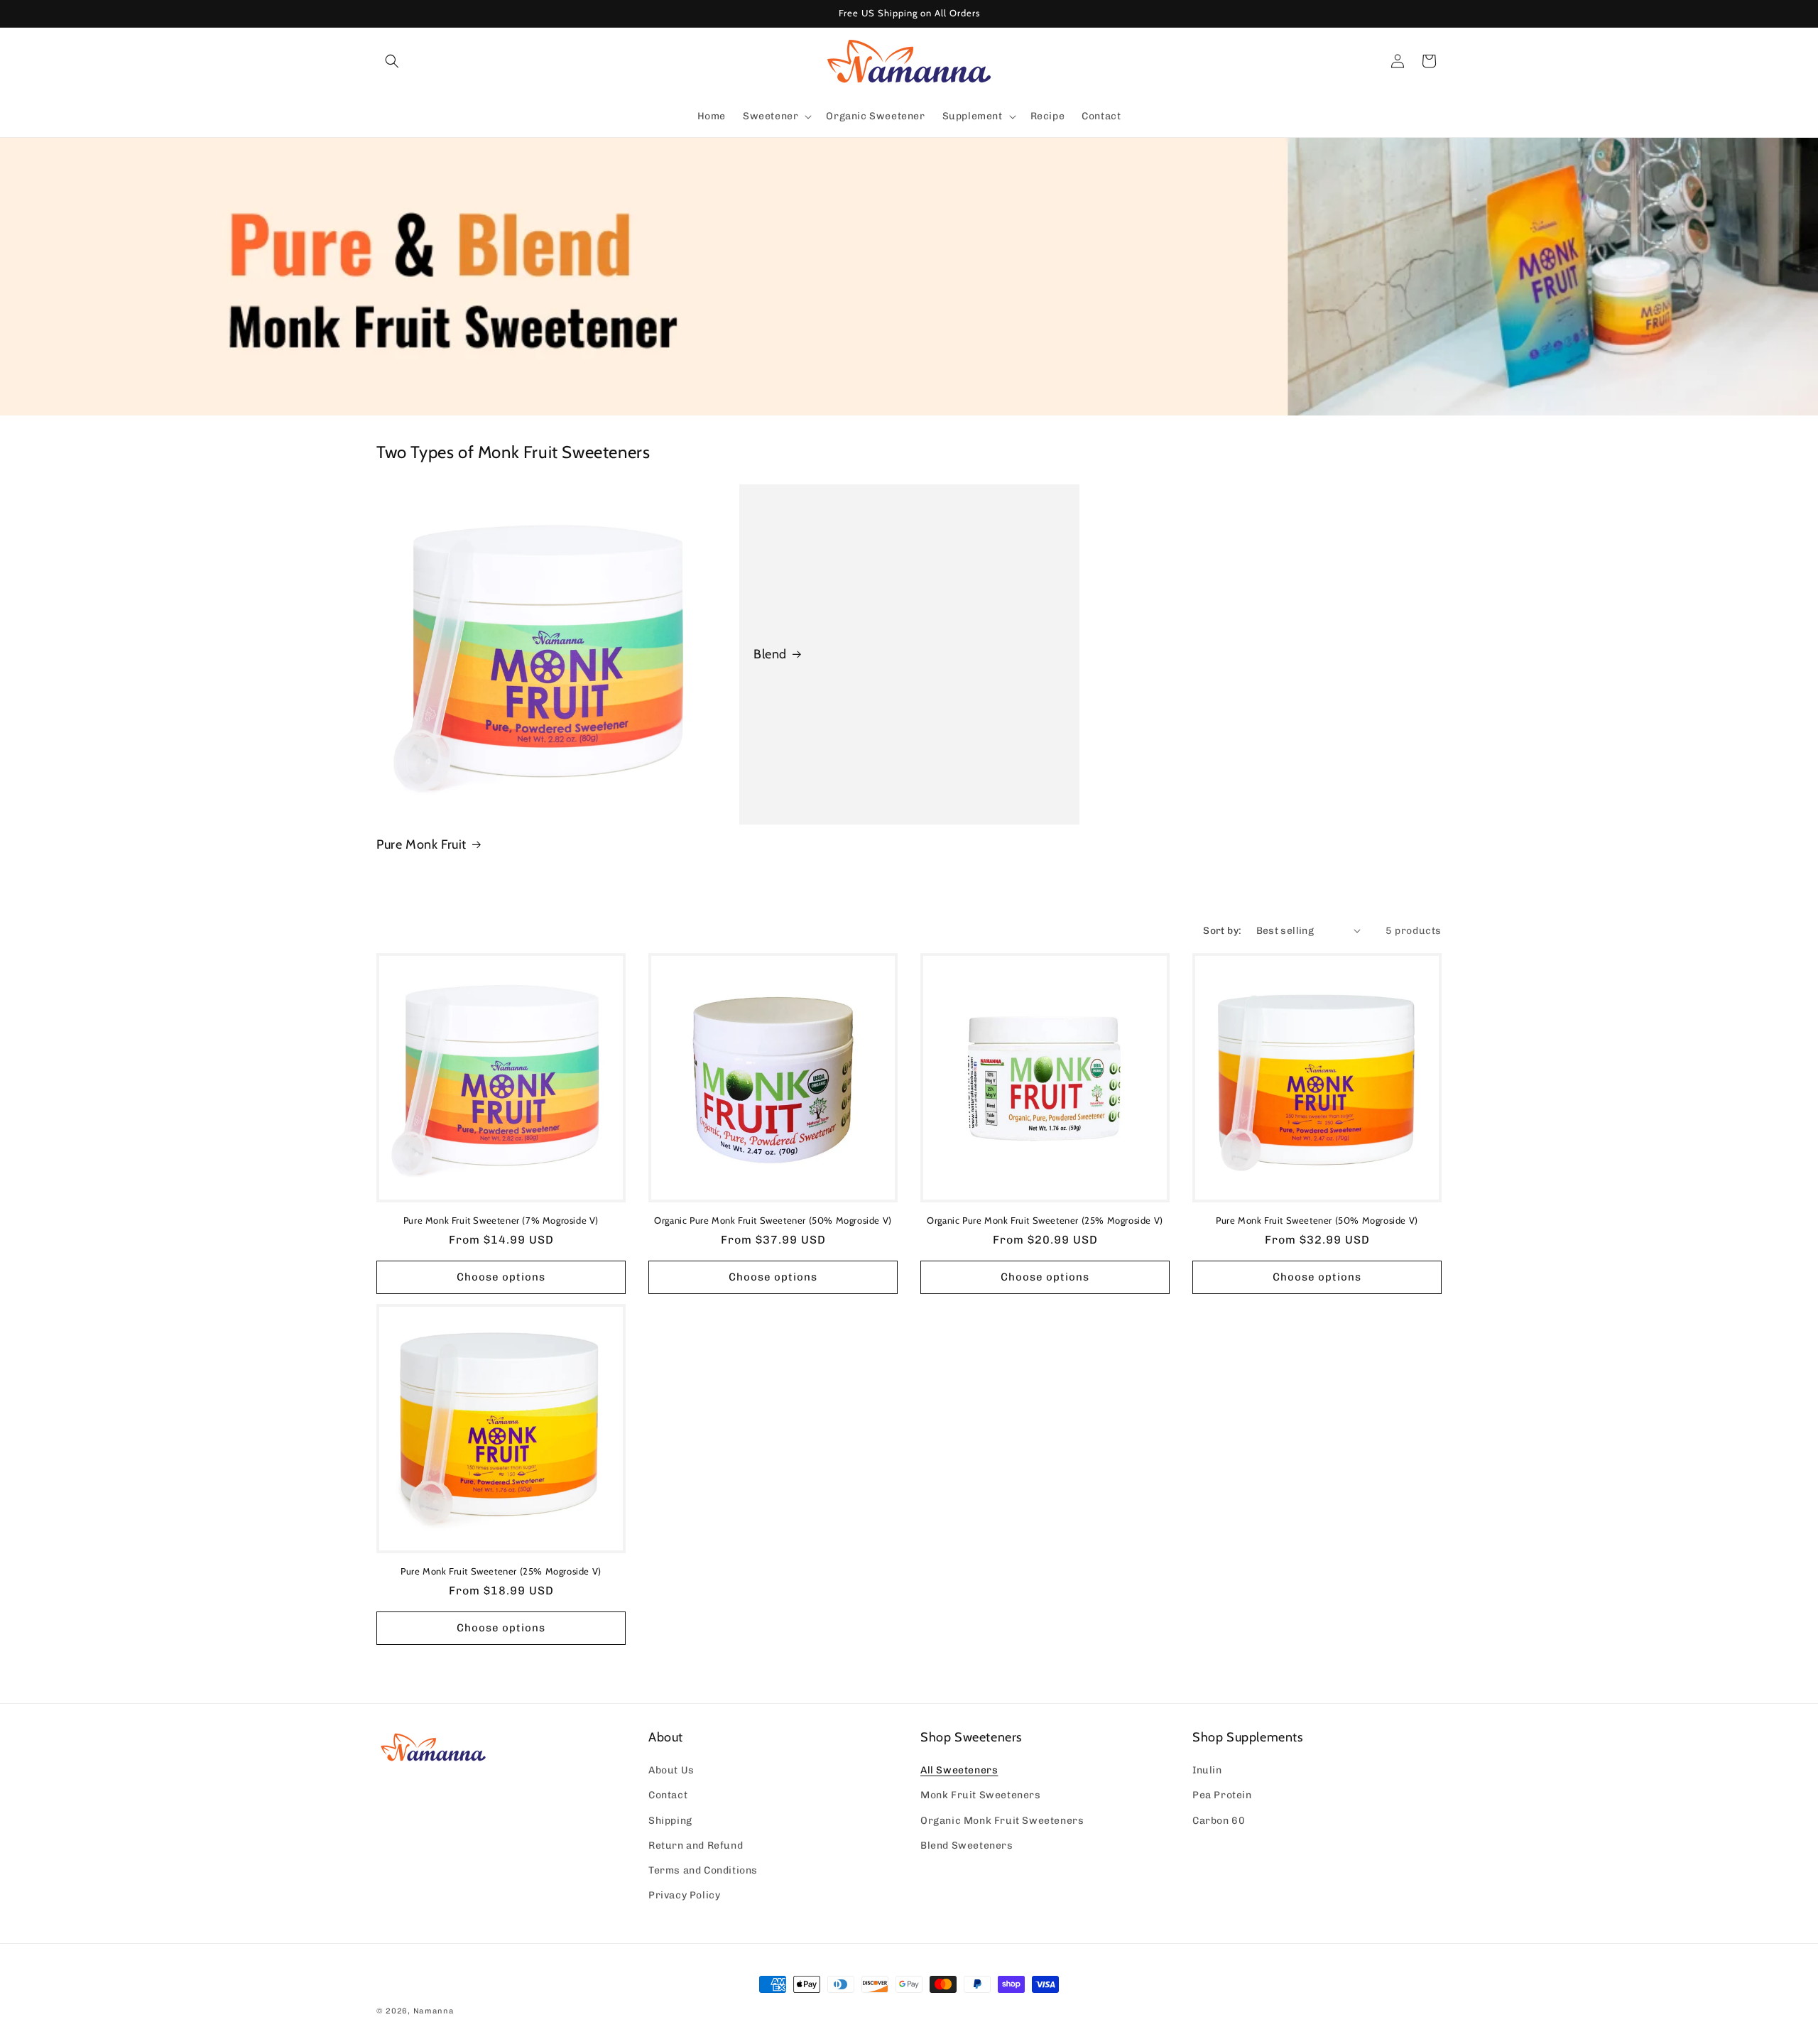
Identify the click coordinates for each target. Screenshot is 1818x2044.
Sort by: (1222, 931)
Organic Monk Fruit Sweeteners (1002, 1821)
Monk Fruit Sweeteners (981, 1795)
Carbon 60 (1219, 1821)
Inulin (1207, 1770)
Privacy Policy (684, 1895)
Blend (770, 654)
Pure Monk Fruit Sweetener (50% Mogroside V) (1317, 1220)
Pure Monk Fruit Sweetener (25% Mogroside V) (501, 1571)
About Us (671, 1770)
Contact (668, 1795)
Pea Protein (1222, 1795)
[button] (392, 61)
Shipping (670, 1821)
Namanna (434, 2011)
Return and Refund (696, 1845)
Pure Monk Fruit (421, 844)
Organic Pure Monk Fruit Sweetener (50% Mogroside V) (773, 1220)
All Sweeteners (959, 1770)
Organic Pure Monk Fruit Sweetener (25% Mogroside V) (1045, 1220)
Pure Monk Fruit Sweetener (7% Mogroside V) (501, 1220)
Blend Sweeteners (967, 1845)
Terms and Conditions (703, 1870)
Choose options (501, 1277)
